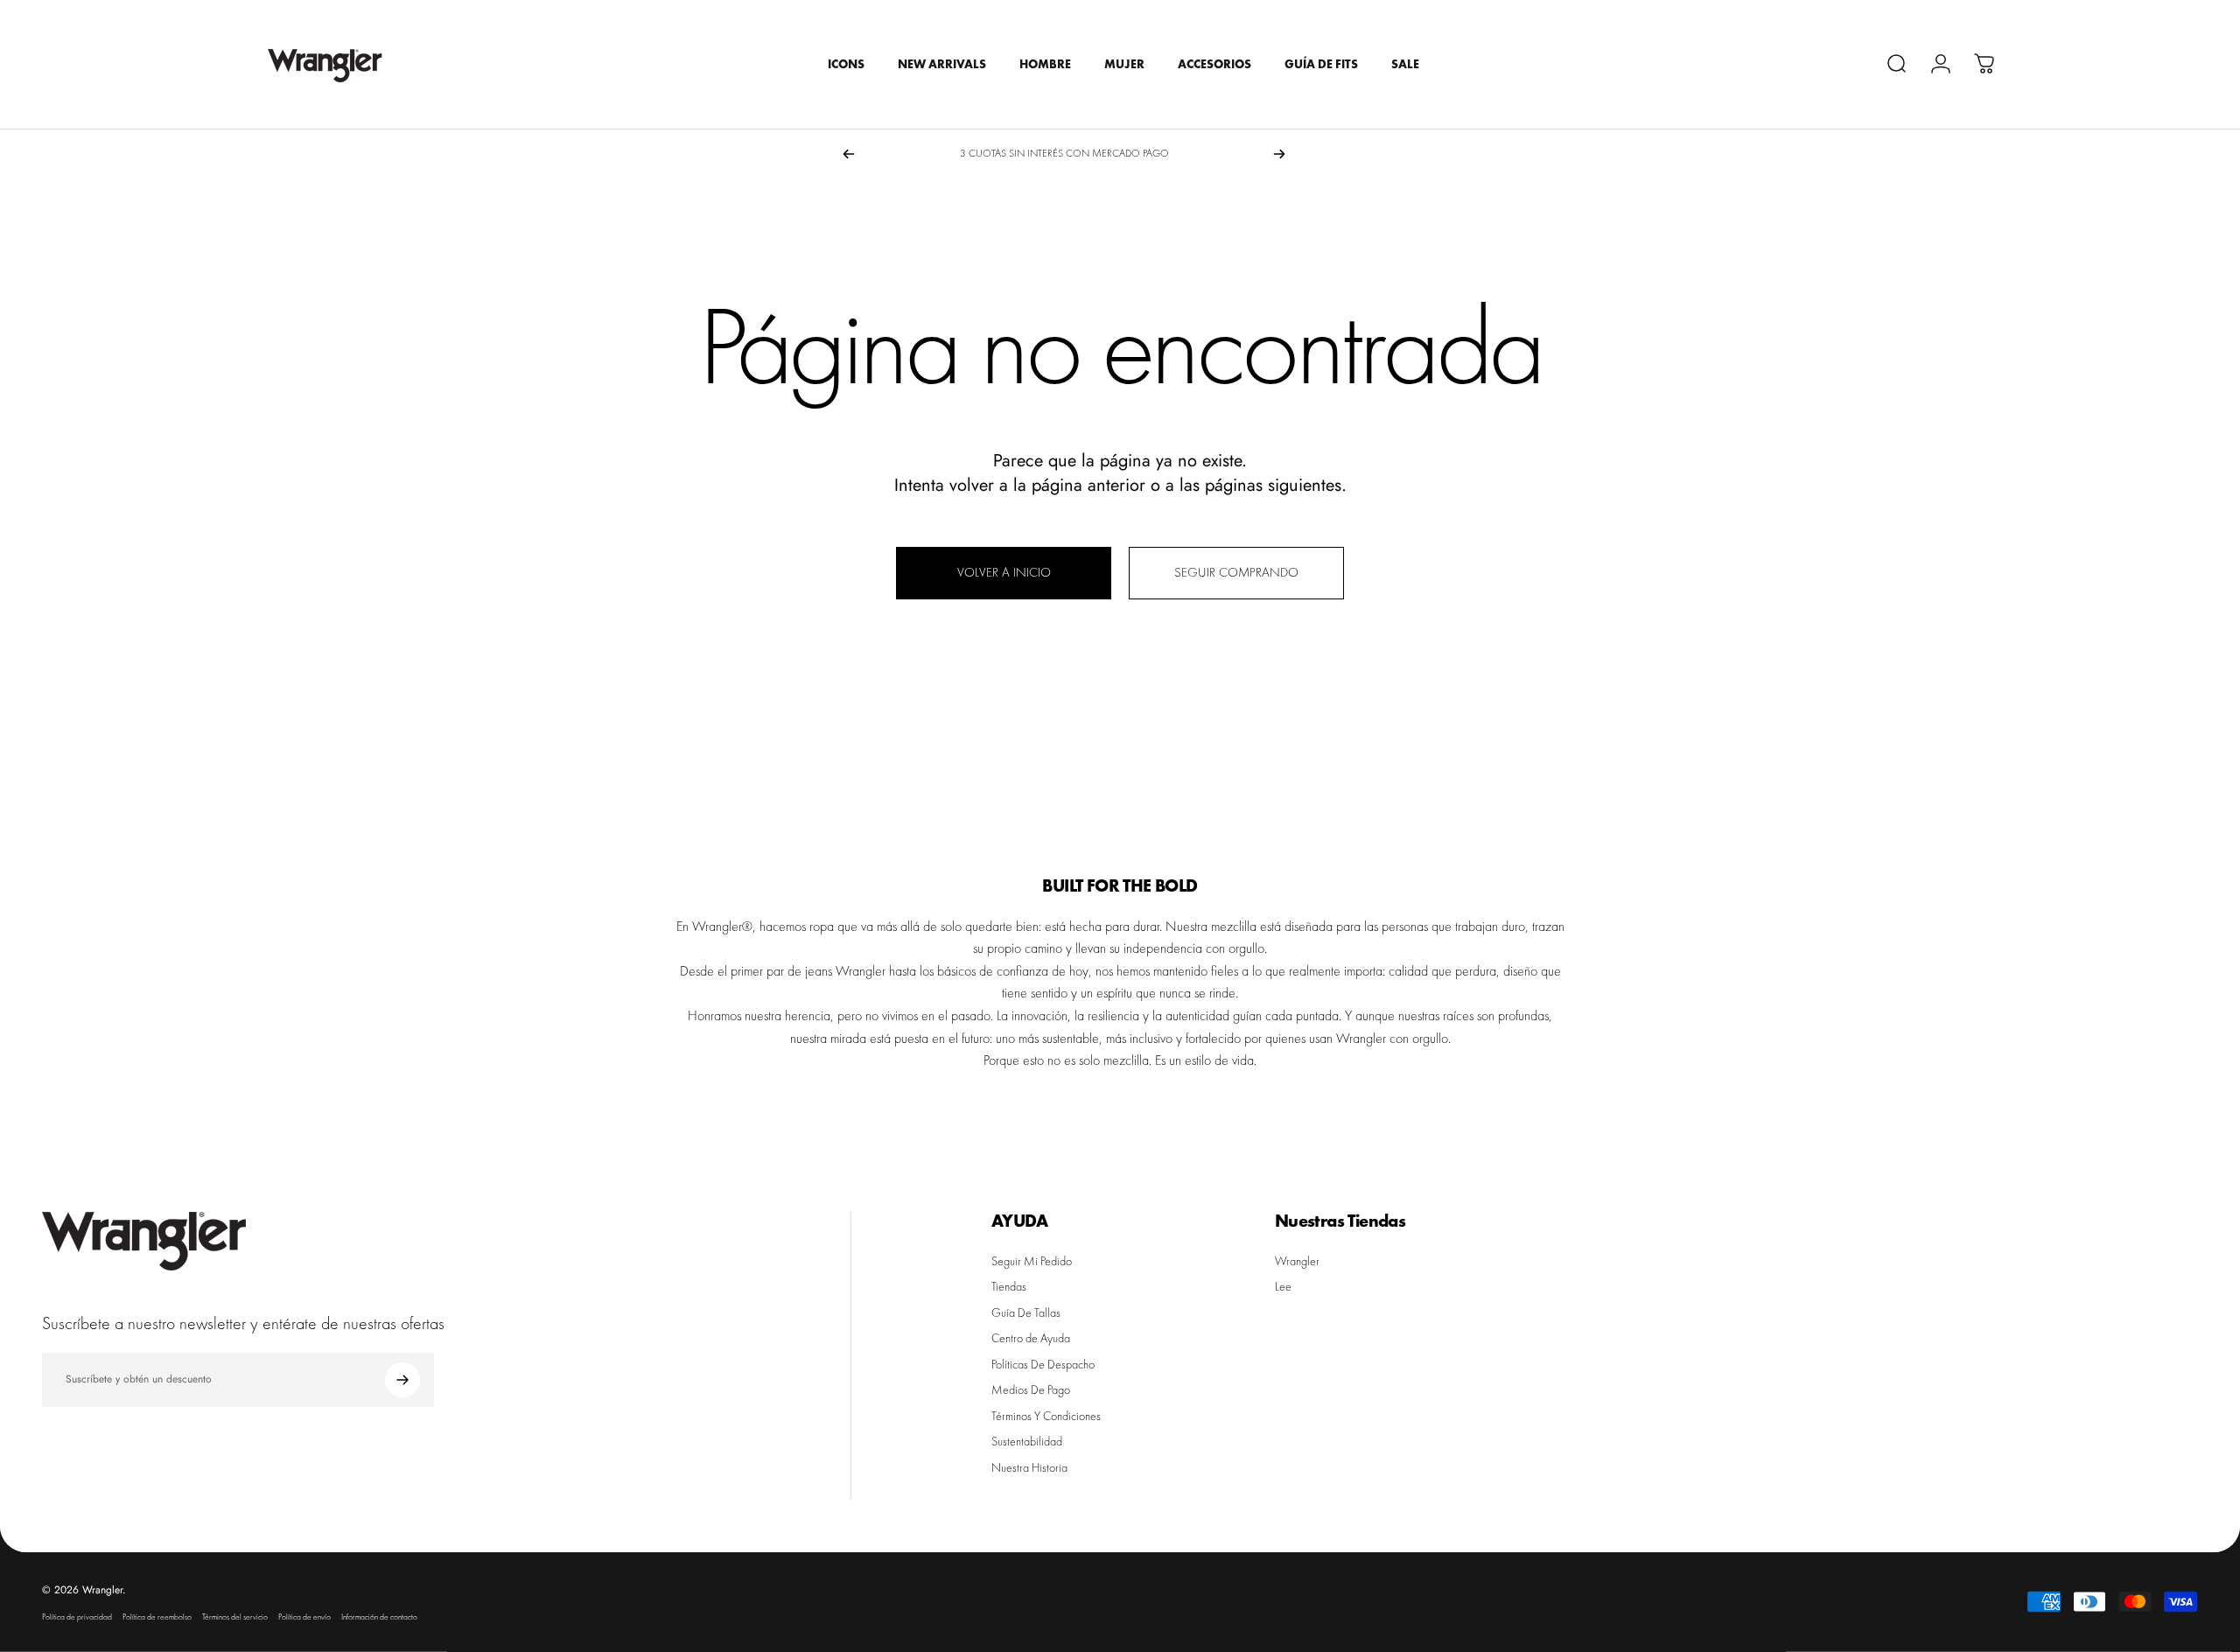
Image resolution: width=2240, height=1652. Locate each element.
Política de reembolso (157, 1617)
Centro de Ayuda (1031, 1338)
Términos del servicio (235, 1617)
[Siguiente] (1279, 154)
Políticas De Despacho (1043, 1365)
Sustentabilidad (1027, 1442)
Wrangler (1297, 1261)
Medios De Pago (1031, 1390)
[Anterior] (849, 154)
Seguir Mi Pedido (1032, 1261)
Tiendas (1009, 1287)
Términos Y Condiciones (1046, 1416)
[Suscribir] (402, 1380)
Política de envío (304, 1617)
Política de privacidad (77, 1617)
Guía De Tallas (1026, 1313)
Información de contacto (379, 1617)
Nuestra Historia (1029, 1468)
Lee (1283, 1287)
